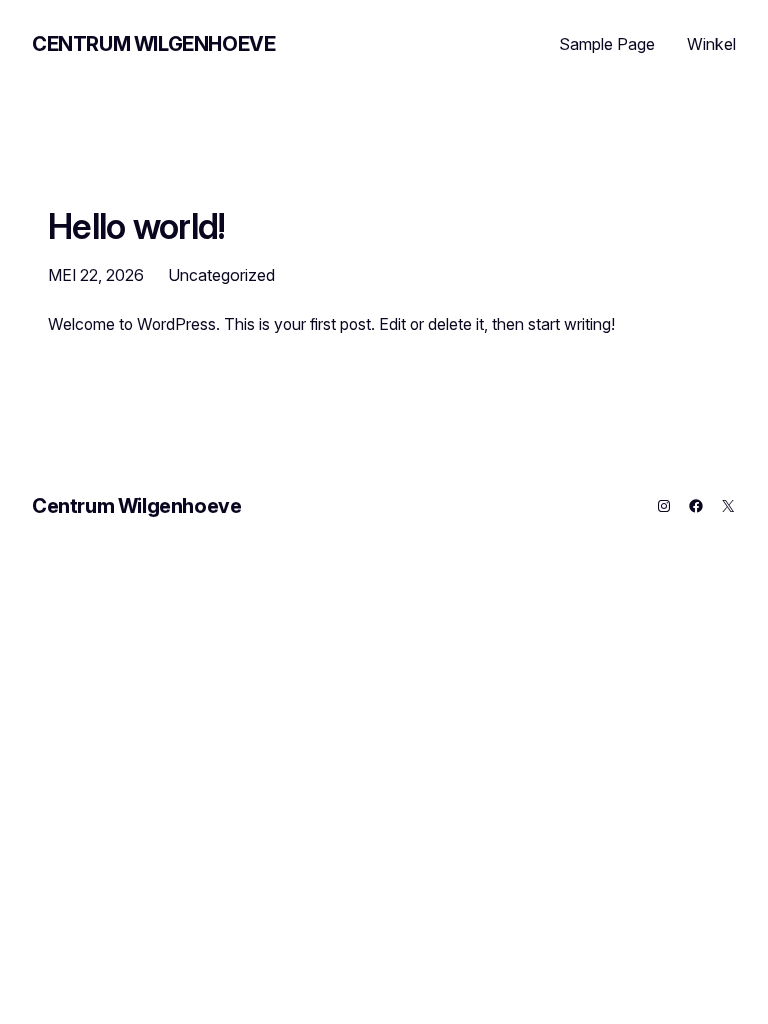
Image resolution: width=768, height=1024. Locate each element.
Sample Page (607, 44)
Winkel (711, 44)
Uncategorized (221, 275)
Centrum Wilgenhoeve (153, 44)
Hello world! (137, 226)
